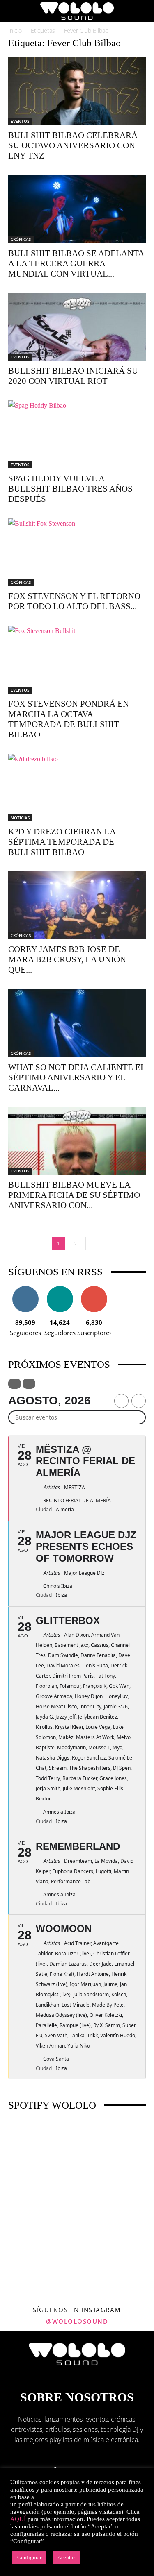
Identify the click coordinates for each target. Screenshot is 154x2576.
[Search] (143, 11)
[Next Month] (139, 1401)
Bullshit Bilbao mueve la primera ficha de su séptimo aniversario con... (74, 1195)
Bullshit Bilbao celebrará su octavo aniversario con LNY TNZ (73, 145)
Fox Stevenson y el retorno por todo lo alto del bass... (74, 601)
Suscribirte (94, 1289)
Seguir (25, 1289)
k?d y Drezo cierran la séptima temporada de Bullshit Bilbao (62, 842)
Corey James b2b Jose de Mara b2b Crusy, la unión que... (67, 959)
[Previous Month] (121, 1401)
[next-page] (92, 1244)
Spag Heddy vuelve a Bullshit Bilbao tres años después (70, 489)
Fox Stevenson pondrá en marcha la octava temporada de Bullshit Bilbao (69, 719)
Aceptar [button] (66, 2557)
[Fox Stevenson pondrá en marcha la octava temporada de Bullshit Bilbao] (77, 659)
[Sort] (29, 1384)
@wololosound (77, 2321)
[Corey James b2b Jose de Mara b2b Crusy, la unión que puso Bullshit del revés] (77, 905)
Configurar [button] (29, 2557)
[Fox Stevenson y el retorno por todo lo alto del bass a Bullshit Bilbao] (77, 552)
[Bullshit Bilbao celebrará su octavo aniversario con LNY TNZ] (77, 91)
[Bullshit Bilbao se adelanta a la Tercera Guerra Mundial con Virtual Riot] (77, 209)
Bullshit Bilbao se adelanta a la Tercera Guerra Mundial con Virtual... (76, 263)
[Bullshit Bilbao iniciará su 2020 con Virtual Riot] (77, 327)
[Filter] (15, 1384)
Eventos (20, 121)
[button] (14, 11)
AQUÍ (18, 2519)
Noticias (20, 818)
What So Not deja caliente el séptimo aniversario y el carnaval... (77, 1077)
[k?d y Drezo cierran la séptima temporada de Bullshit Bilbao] (77, 788)
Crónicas (21, 239)
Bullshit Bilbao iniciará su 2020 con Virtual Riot (73, 376)
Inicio (15, 31)
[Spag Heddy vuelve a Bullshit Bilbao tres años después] (77, 434)
